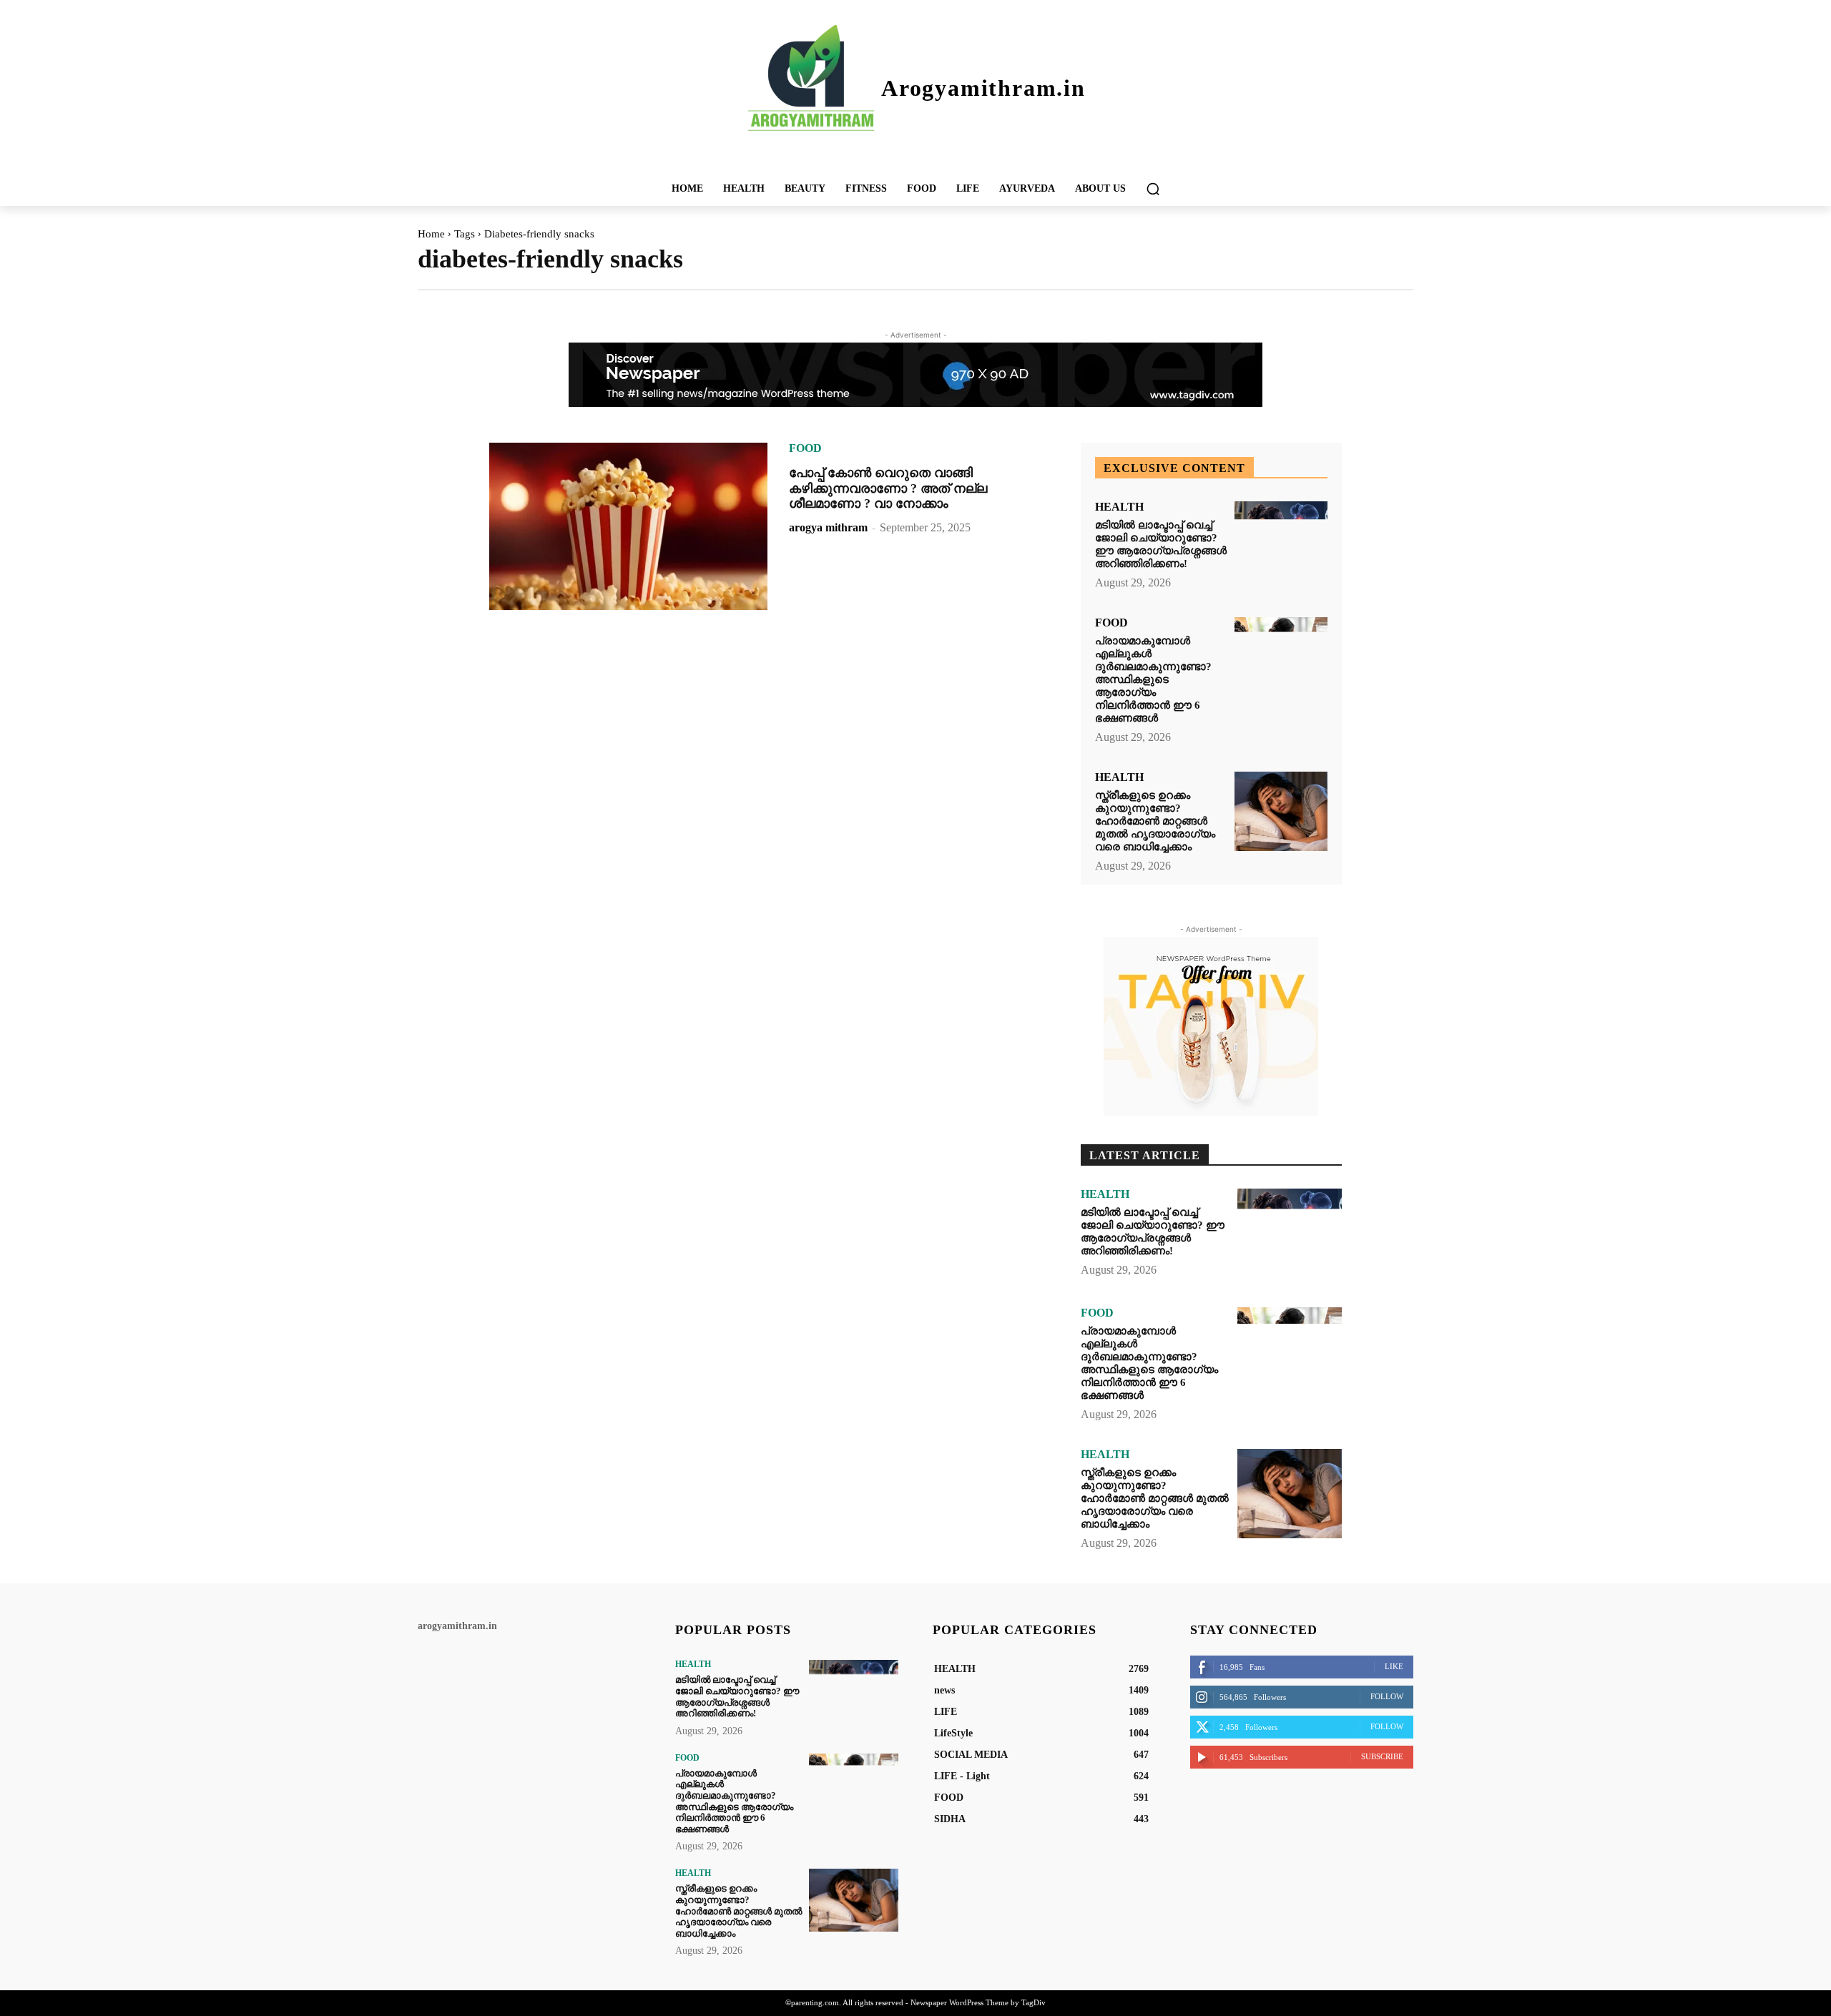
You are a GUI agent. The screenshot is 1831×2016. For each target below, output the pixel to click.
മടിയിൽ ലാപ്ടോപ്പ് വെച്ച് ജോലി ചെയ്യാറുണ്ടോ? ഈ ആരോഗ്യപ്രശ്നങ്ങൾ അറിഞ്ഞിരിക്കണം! (1161, 544)
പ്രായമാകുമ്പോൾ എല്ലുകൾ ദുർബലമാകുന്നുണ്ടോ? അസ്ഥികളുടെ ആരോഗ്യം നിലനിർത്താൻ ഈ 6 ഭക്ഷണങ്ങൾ (1153, 679)
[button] (1153, 189)
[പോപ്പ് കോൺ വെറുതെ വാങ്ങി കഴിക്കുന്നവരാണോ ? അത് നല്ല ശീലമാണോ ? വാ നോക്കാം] (628, 526)
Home (431, 234)
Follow (1387, 1696)
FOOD (805, 448)
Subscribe (1382, 1756)
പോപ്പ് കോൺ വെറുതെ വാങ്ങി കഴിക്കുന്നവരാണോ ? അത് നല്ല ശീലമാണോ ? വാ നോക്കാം (888, 488)
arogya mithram (828, 527)
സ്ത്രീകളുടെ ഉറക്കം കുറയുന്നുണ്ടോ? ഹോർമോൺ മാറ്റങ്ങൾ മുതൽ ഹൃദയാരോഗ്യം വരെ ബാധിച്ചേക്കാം (1155, 821)
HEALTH (1119, 507)
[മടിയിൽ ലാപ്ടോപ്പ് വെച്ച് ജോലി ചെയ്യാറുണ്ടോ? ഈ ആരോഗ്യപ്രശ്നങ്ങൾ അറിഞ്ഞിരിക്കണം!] (1281, 541)
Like (1394, 1666)
